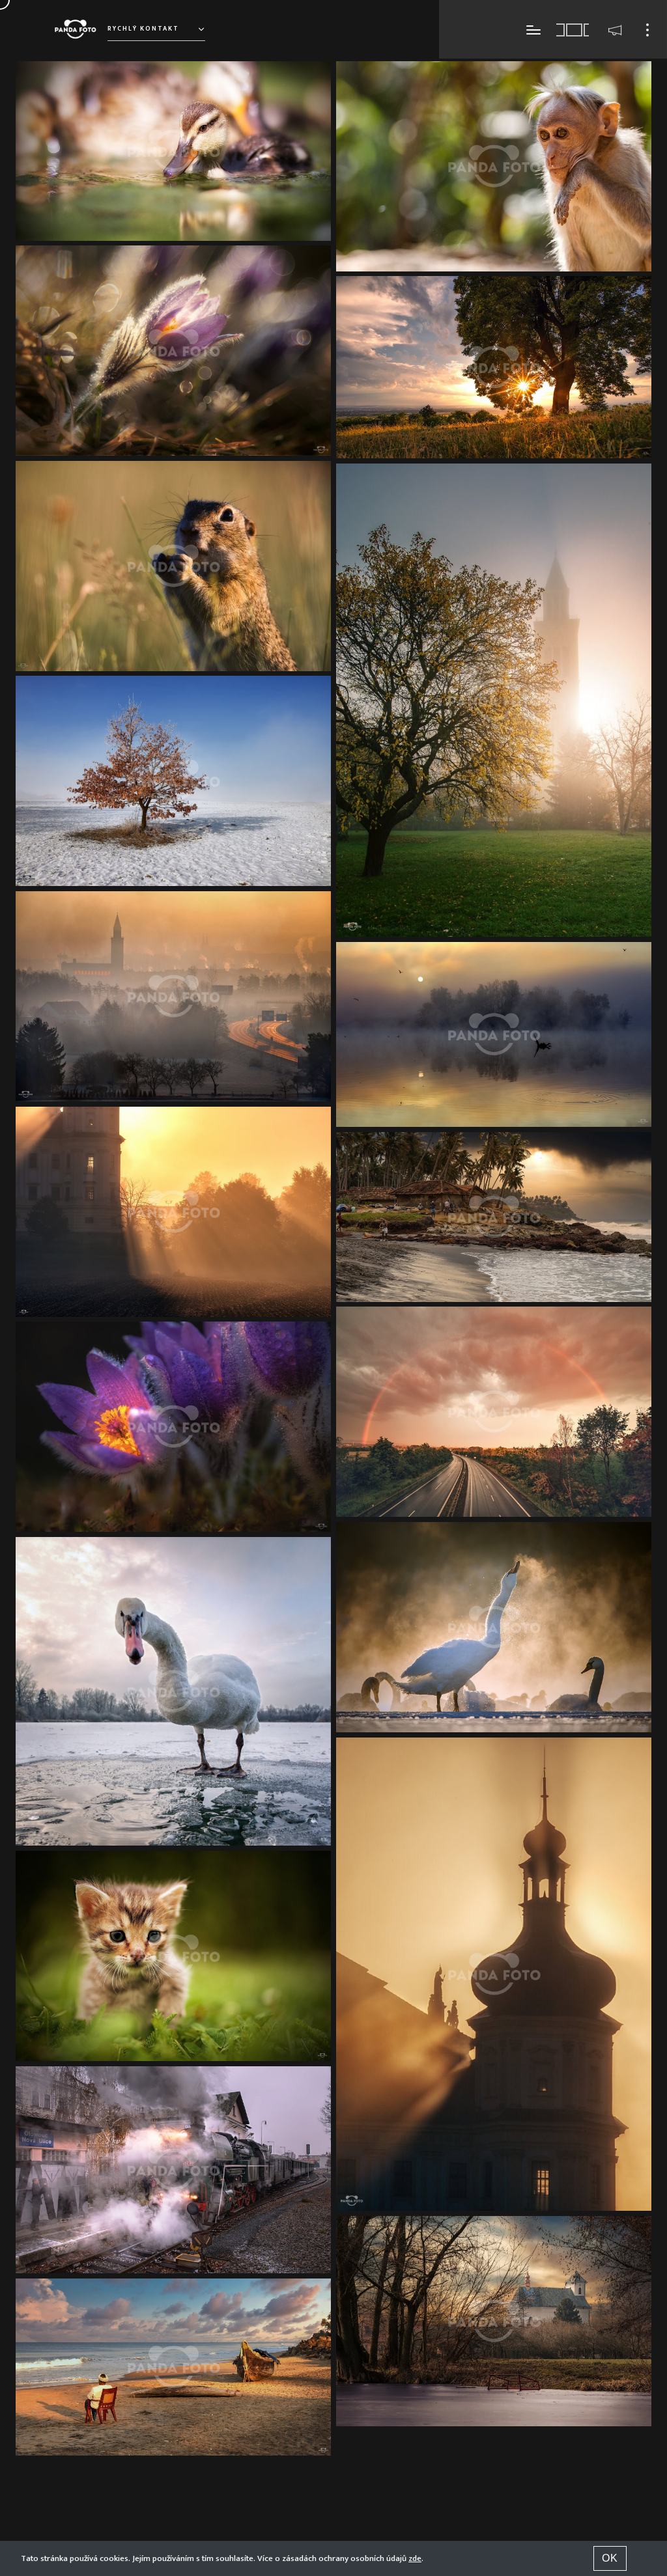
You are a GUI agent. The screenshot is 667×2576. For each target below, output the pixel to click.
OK (610, 2558)
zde (415, 2558)
